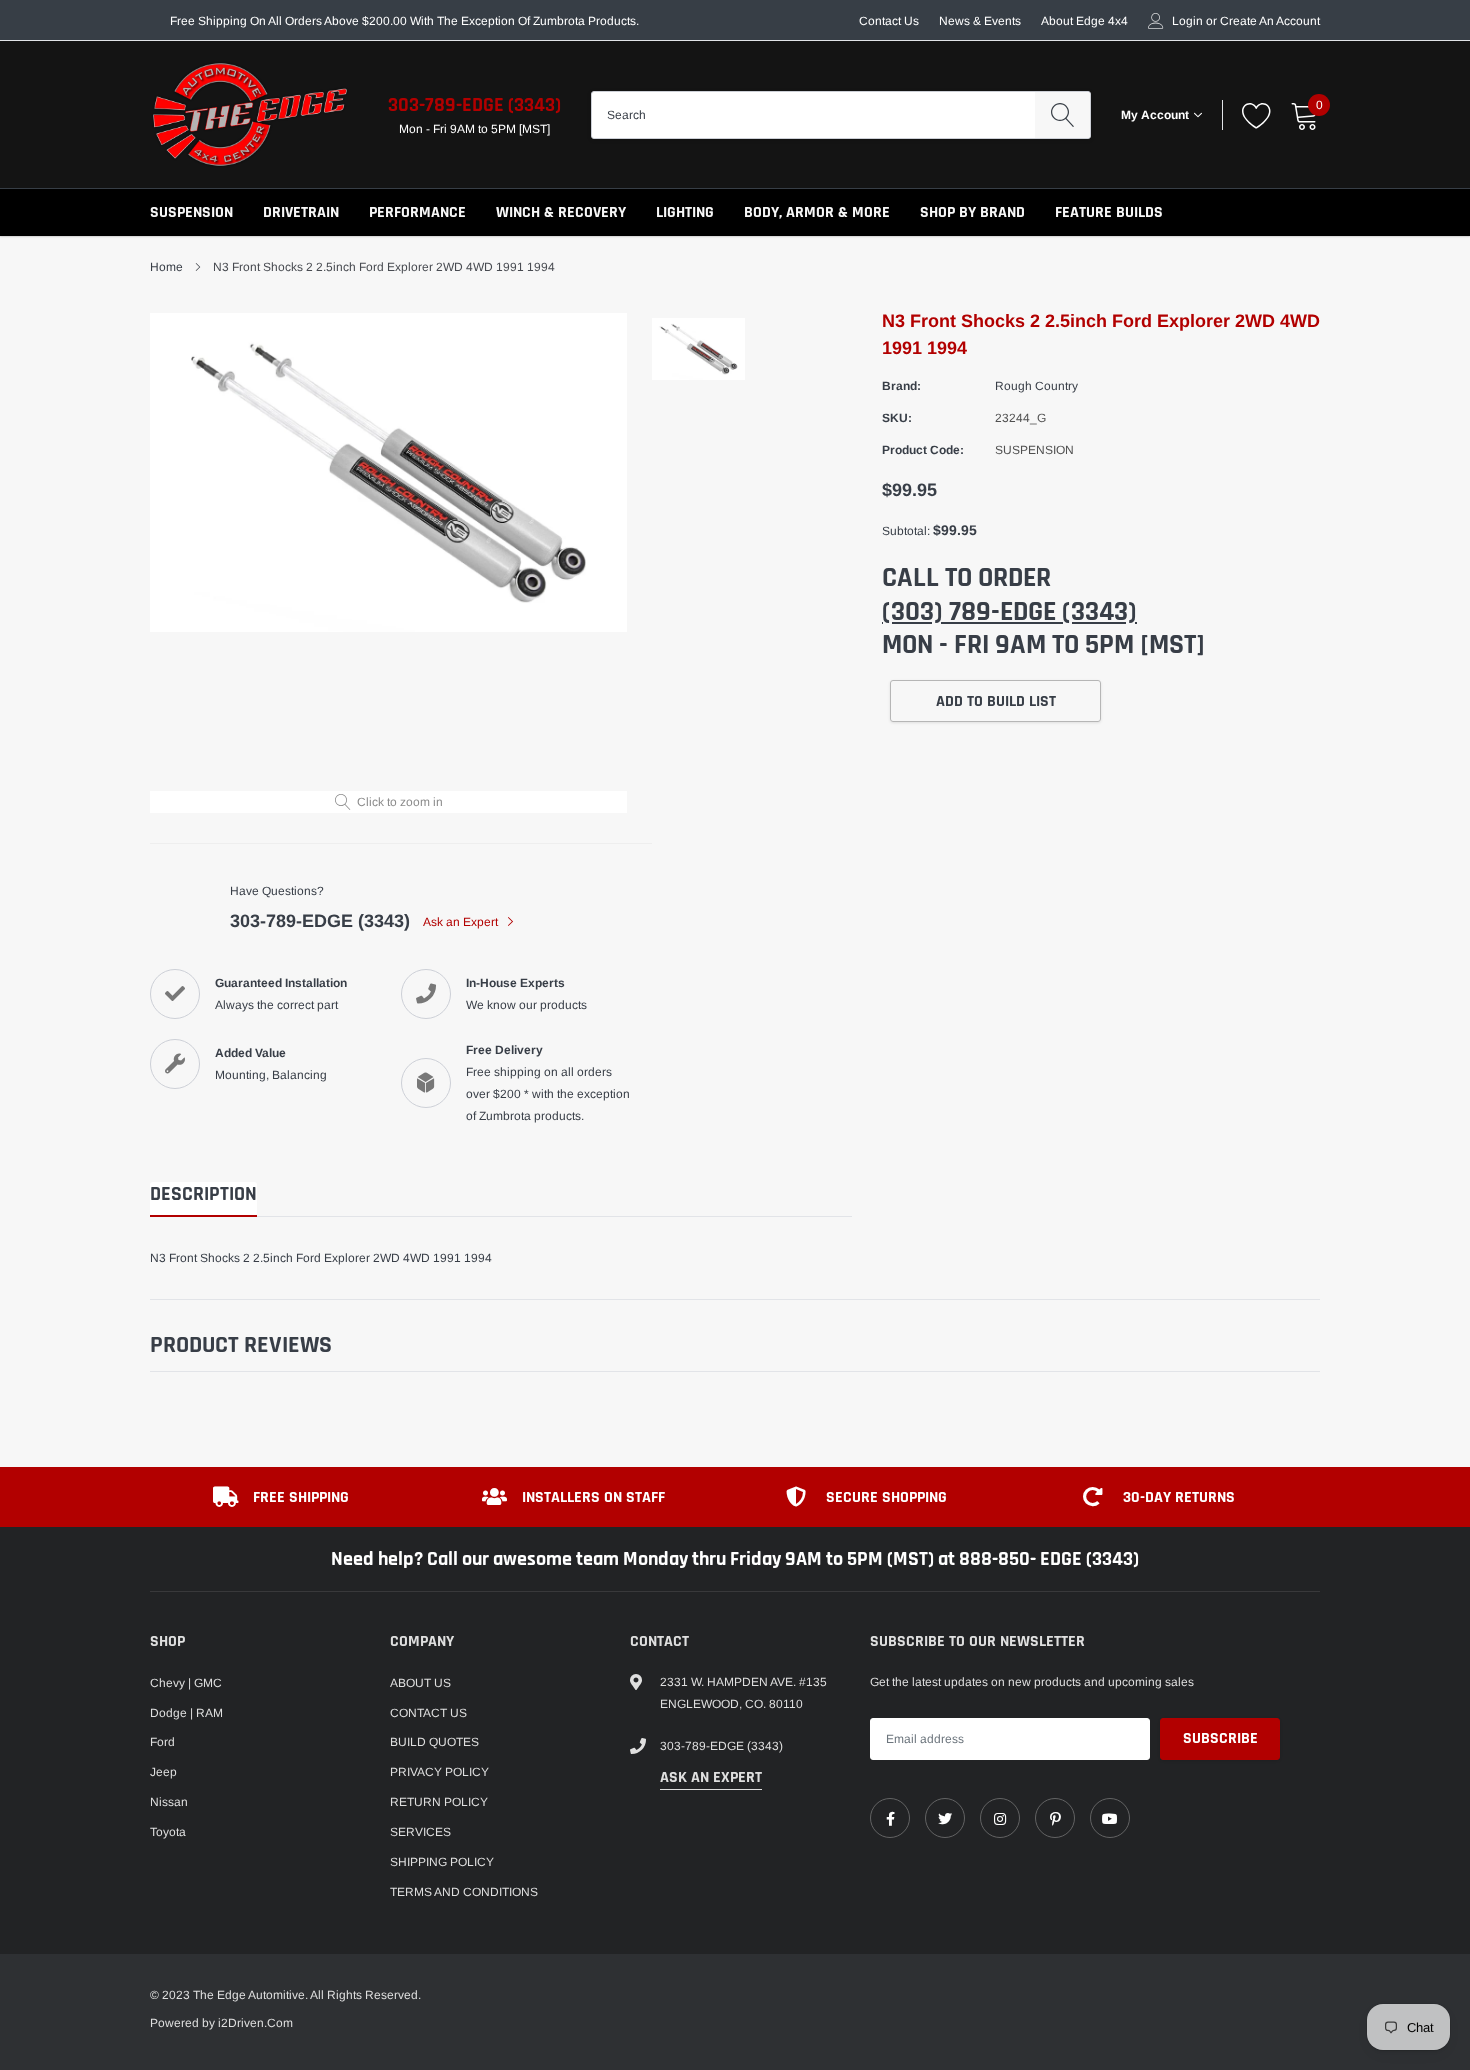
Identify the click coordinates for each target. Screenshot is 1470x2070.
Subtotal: (906, 531)
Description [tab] (203, 1194)
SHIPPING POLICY (442, 1862)
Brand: (901, 386)
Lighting (685, 212)
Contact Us (889, 21)
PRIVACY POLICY (439, 1772)
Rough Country (1036, 386)
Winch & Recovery (561, 212)
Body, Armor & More (817, 212)
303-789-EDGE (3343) (474, 105)
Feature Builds (1109, 212)
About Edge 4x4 (1084, 21)
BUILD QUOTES (434, 1742)
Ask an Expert (462, 922)
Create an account (1270, 21)
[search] (1062, 115)
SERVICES (420, 1832)
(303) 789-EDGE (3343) (1009, 612)
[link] (890, 1818)
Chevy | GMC (186, 1683)
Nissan (169, 1802)
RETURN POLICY (439, 1802)
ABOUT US (420, 1683)
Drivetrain (301, 212)
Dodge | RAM (186, 1713)
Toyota (168, 1832)
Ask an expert (711, 1777)
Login (1187, 21)
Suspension (191, 212)
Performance (417, 212)
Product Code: (923, 450)
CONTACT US (428, 1713)
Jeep (163, 1772)
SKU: (897, 418)
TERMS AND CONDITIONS (464, 1892)
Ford (162, 1742)
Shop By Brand (972, 212)
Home (166, 267)
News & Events (980, 21)
